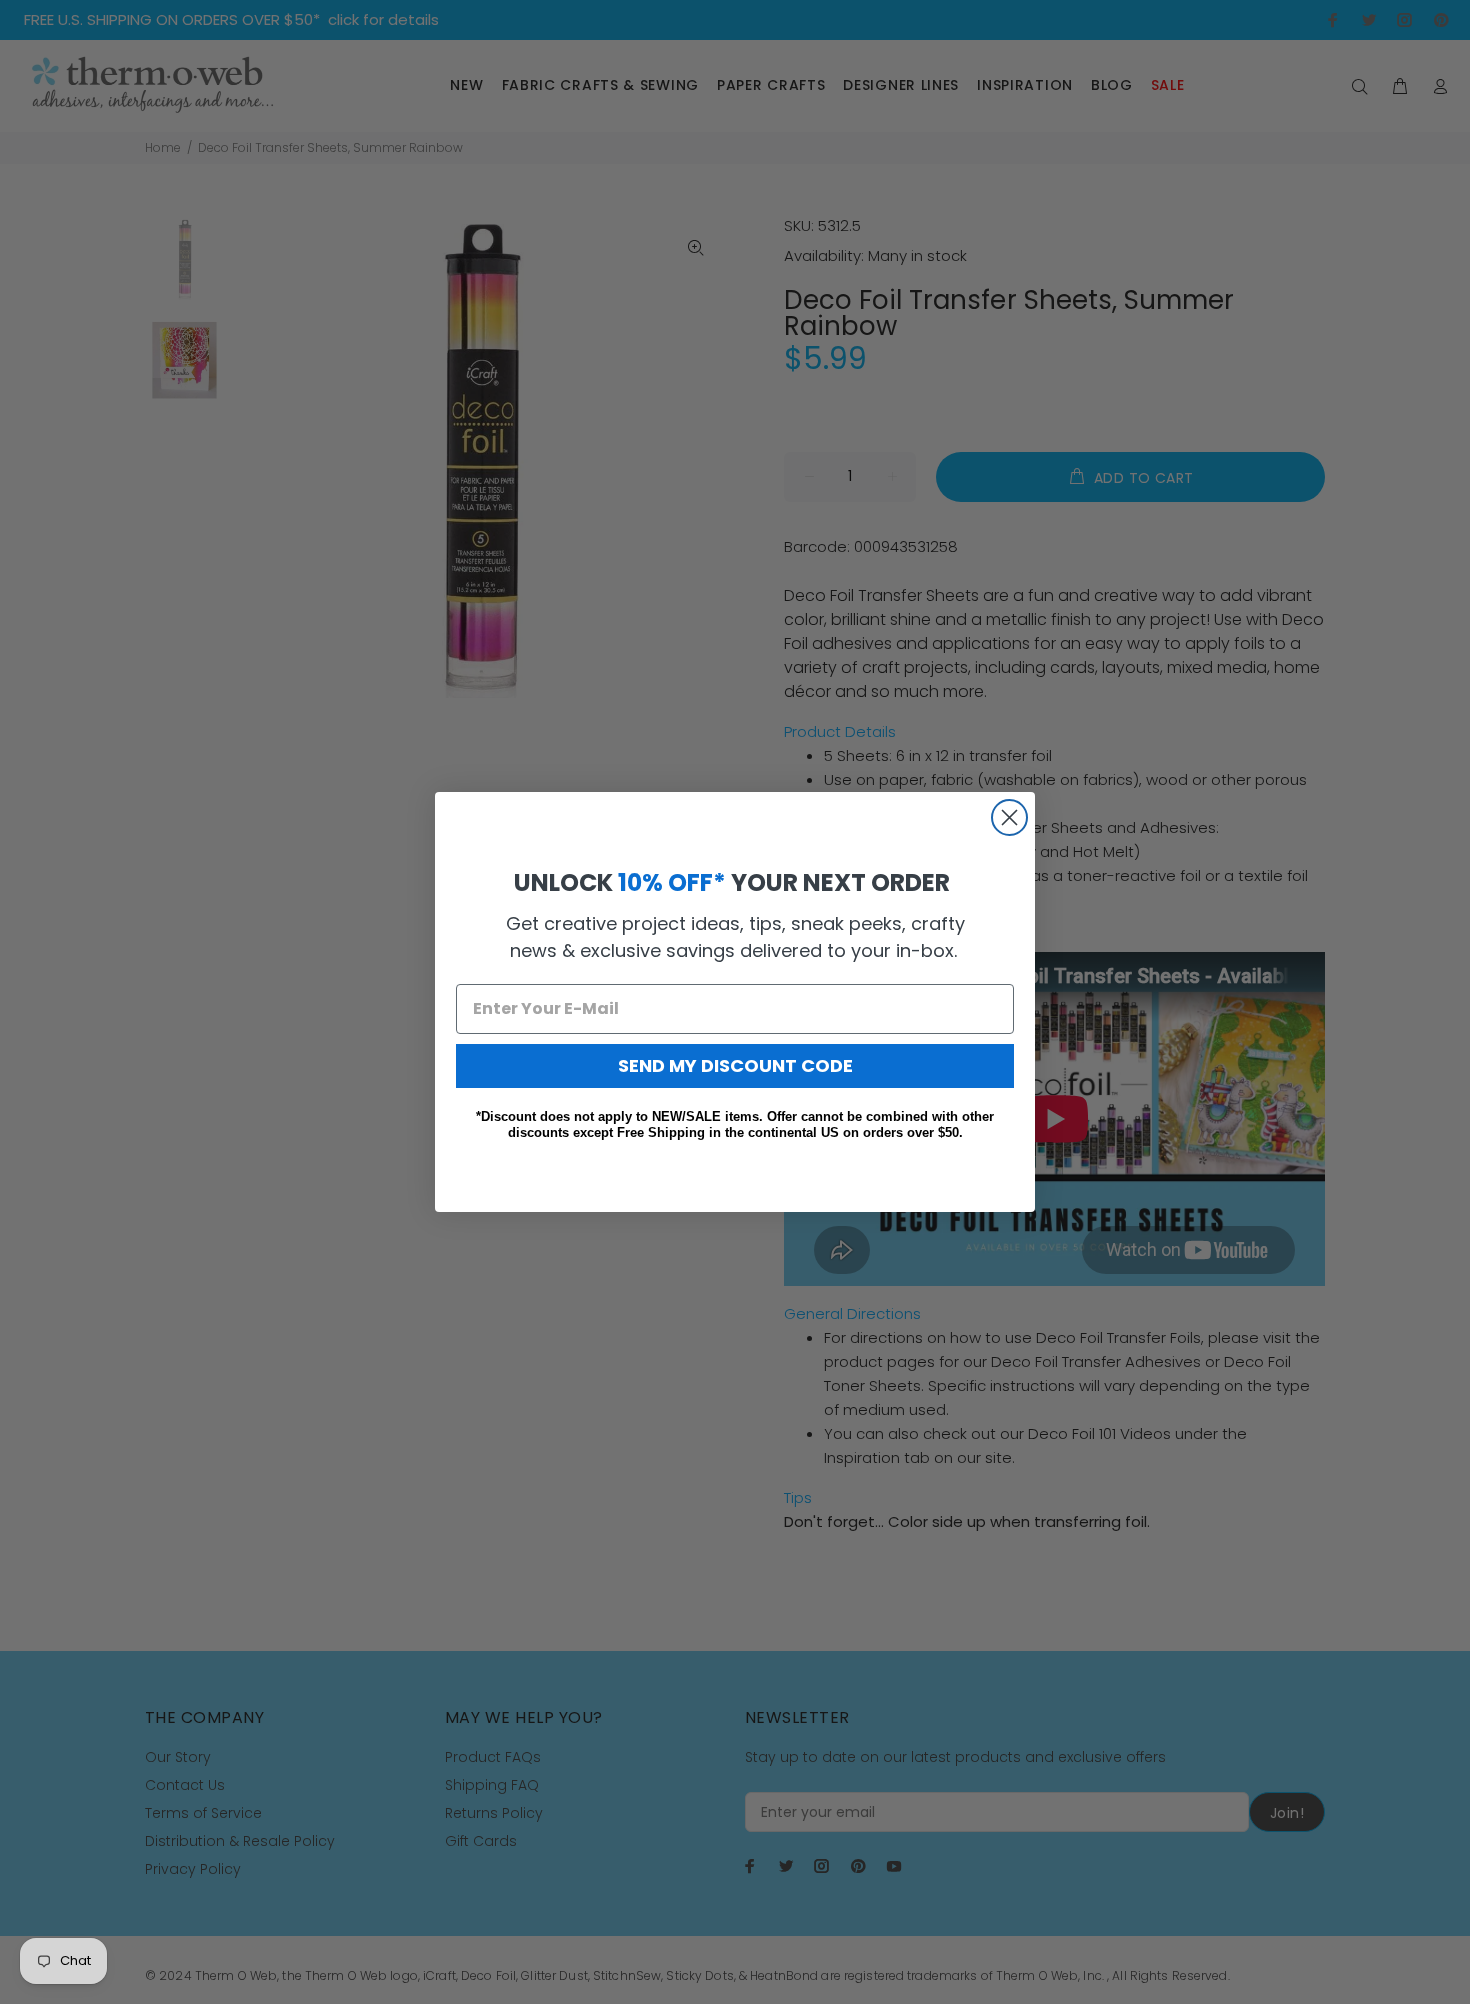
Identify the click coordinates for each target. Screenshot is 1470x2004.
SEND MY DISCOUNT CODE (735, 1065)
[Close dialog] (1009, 817)
